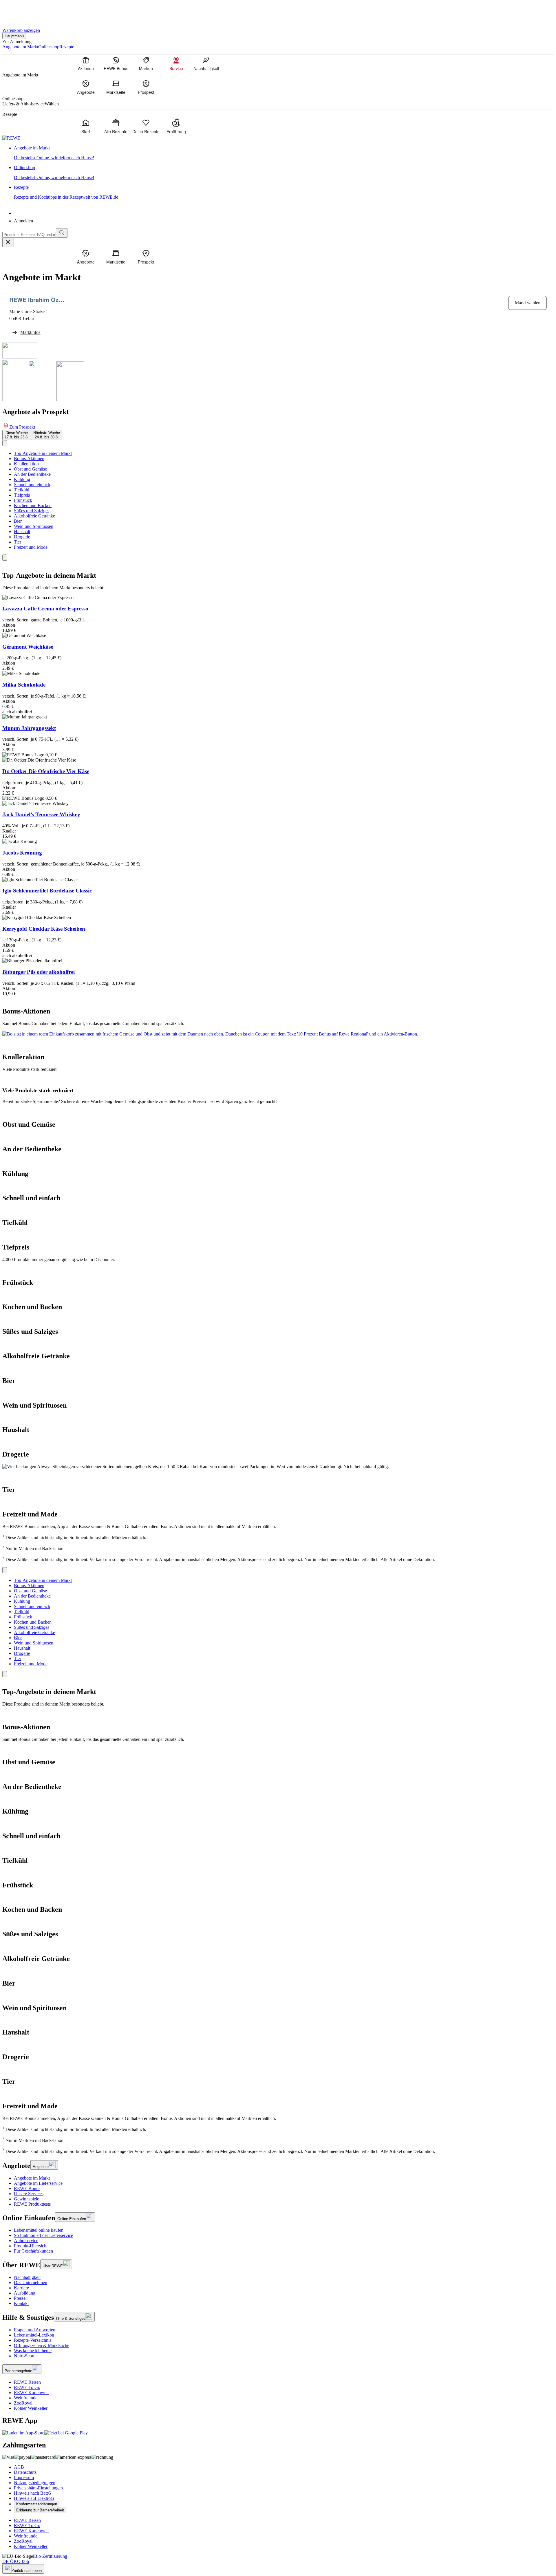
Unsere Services (29, 2194)
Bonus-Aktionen (29, 459)
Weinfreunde (26, 2398)
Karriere (21, 2288)
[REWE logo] (11, 138)
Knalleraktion (26, 464)
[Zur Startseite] (22, 11)
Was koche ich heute (33, 2351)
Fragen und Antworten (35, 2330)
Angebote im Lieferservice (38, 2183)
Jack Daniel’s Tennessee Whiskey (41, 814)
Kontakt (21, 2303)
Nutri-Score (25, 2356)
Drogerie (22, 537)
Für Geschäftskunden (33, 2251)
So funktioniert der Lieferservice (43, 2235)
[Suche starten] (62, 233)
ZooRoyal (23, 2403)
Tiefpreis (22, 495)
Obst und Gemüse (30, 469)
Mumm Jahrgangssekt (29, 728)
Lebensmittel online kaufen (39, 2230)
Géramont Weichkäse (28, 647)
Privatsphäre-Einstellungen (38, 2488)
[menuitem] (86, 63)
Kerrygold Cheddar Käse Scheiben (44, 929)
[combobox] (29, 235)
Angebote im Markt (32, 2178)
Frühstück (23, 500)
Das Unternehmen (31, 2283)
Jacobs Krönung (22, 853)
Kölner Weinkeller (31, 2408)
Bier (18, 521)
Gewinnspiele (26, 2199)
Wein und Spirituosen (34, 526)
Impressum (24, 2477)
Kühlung (22, 479)
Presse (20, 2298)
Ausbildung (25, 2293)
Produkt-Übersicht (31, 2246)
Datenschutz (25, 2472)
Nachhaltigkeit (27, 2277)
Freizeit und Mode (31, 547)
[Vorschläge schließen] (8, 243)
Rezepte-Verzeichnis (33, 2340)
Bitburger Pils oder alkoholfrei (39, 972)
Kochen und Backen (33, 505)
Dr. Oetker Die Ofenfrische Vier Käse (46, 771)
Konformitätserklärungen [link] (37, 2504)
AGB (19, 2467)
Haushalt (22, 532)
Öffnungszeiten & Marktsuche (42, 2345)
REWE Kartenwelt (31, 2393)
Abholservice (26, 2241)
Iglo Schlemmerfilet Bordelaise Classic (47, 891)
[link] (284, 153)
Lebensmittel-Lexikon (34, 2335)
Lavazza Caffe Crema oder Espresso (45, 609)
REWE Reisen (27, 2382)
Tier (18, 542)
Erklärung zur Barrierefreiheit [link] (40, 2510)
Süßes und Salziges (32, 511)
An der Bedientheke (32, 474)
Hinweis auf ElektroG (34, 2498)
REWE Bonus (27, 2188)
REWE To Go (27, 2387)
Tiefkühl (22, 490)
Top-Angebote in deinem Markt (43, 453)
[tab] (17, 435)
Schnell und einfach (32, 485)
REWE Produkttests (32, 2204)
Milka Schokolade (24, 685)
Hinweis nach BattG (33, 2493)
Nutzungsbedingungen (35, 2483)
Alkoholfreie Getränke (34, 516)
